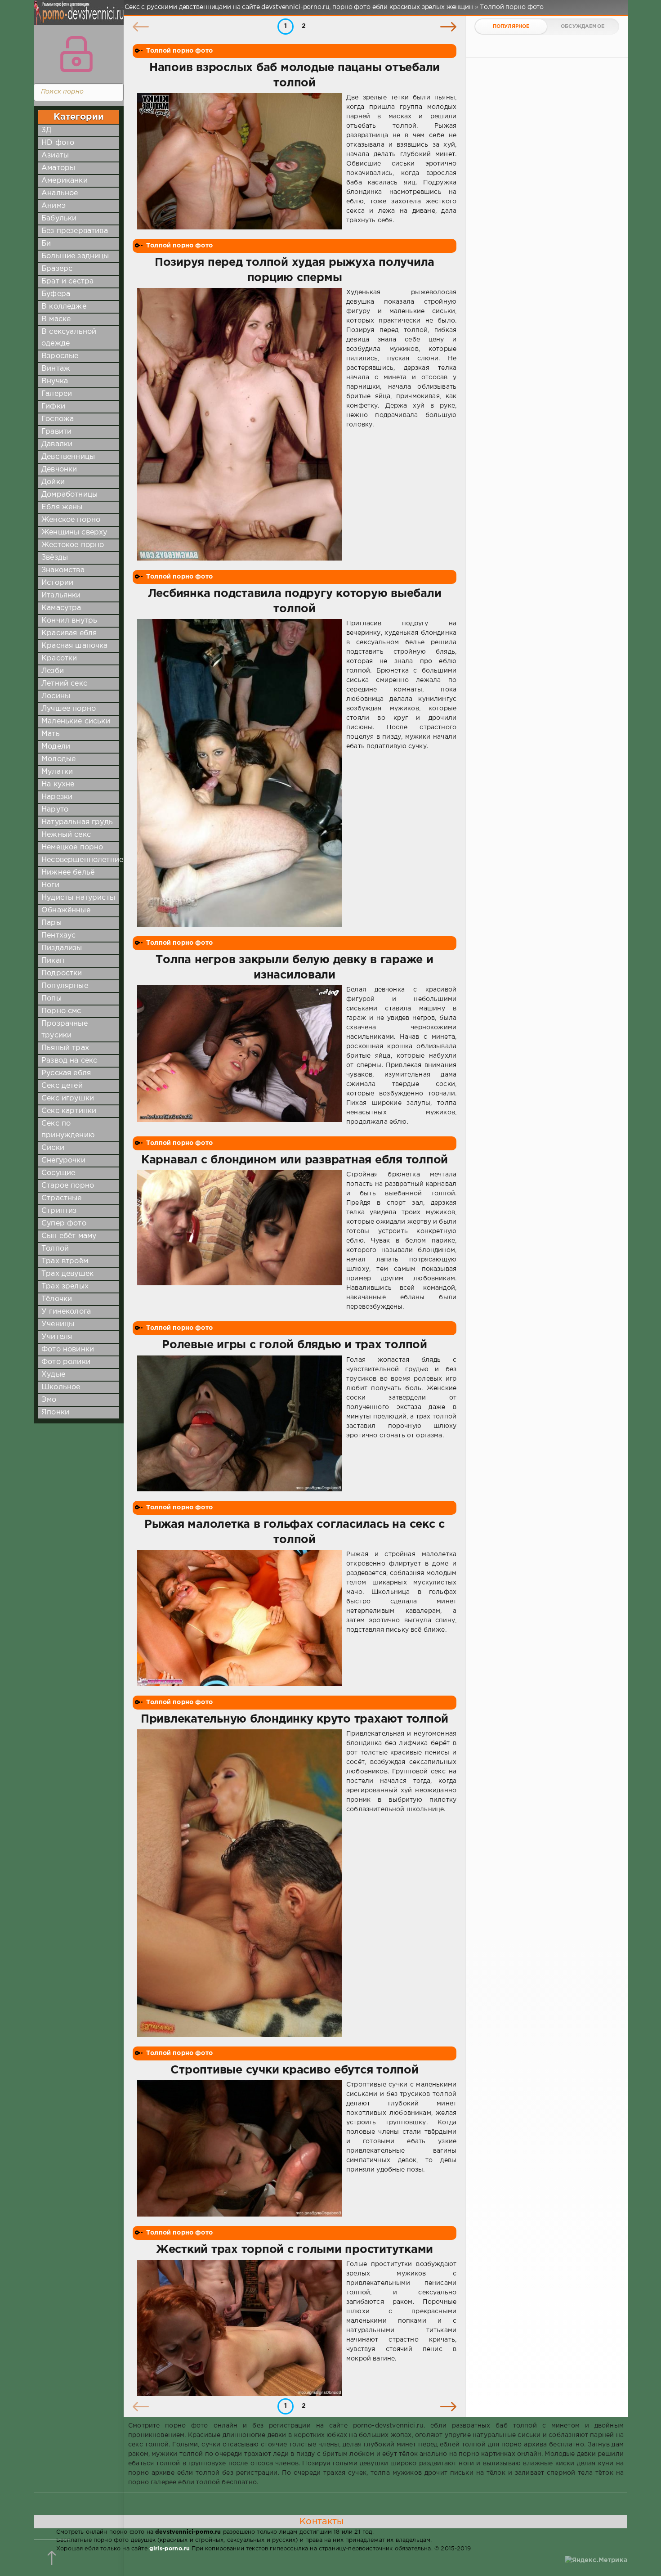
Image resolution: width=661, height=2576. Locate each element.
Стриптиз (59, 1211)
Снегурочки (63, 1160)
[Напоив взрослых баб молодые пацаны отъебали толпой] (239, 161)
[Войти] (76, 54)
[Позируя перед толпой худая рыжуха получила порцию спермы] (239, 424)
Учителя (57, 1337)
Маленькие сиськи (76, 721)
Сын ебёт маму (69, 1236)
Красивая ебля (69, 633)
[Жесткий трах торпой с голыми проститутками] (239, 2328)
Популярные (65, 986)
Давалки (57, 444)
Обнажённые (66, 910)
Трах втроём (65, 1261)
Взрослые (60, 356)
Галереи (57, 394)
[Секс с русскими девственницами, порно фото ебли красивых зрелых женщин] (76, 18)
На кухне (58, 784)
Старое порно (68, 1186)
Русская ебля (66, 1073)
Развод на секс (69, 1061)
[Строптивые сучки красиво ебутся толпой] (239, 2148)
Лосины (56, 696)
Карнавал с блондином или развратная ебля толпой (295, 1160)
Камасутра (61, 608)
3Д (46, 130)
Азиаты (55, 155)
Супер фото (64, 1223)
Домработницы (69, 495)
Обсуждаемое (583, 27)
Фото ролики (66, 1362)
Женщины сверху (74, 532)
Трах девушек (67, 1274)
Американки (65, 181)
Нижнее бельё (68, 873)
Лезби (53, 671)
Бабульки (59, 218)
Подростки (62, 973)
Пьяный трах (65, 1048)
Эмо (49, 1400)
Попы (51, 999)
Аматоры (58, 168)
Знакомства (63, 570)
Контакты (322, 2522)
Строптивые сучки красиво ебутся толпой (294, 2070)
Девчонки (59, 469)
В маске (56, 319)
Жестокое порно (73, 545)
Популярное (511, 27)
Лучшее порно (69, 709)
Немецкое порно (72, 847)
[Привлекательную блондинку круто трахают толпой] (239, 1883)
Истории (57, 583)
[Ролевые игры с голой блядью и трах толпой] (239, 1424)
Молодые (58, 759)
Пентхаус (58, 936)
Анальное (60, 193)
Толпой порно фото (179, 51)
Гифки (53, 406)
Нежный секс (66, 835)
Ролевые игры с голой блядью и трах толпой (295, 1345)
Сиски (53, 1148)
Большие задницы (75, 256)
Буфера (56, 294)
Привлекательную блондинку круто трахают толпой (295, 1719)
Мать (51, 734)
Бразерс (57, 269)
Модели (56, 747)
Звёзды (55, 558)
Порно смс (61, 1011)
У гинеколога (66, 1312)
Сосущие (58, 1173)
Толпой (55, 1249)
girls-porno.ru (170, 2549)
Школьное (61, 1387)
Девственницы (68, 457)
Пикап (53, 961)
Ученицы (58, 1324)
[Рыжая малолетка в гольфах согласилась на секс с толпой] (239, 1618)
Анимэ (54, 206)
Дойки (53, 482)
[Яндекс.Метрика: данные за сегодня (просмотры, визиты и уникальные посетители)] (596, 2560)
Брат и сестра (67, 281)
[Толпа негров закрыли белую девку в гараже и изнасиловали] (239, 1056)
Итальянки (61, 595)
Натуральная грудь (77, 822)
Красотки (59, 658)
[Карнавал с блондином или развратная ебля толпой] (239, 1241)
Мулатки (57, 772)
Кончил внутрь (69, 621)
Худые (53, 1375)
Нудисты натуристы (78, 898)
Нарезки (57, 797)
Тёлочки (57, 1299)
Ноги (50, 885)
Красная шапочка (75, 646)
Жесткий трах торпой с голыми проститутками (295, 2250)
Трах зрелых (65, 1286)
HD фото (58, 143)
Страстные (62, 1198)
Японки (55, 1412)
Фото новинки (68, 1349)
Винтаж (56, 369)
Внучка (55, 381)
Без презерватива (75, 231)
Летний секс (64, 684)
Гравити (56, 432)
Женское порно (71, 520)
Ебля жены (62, 507)
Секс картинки (69, 1111)
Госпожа (58, 419)
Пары (51, 923)
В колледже (64, 307)
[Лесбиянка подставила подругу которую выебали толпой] (239, 773)
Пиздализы (62, 948)
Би (46, 244)
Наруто (55, 810)
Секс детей (62, 1086)
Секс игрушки (68, 1098)
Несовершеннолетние (82, 860)
